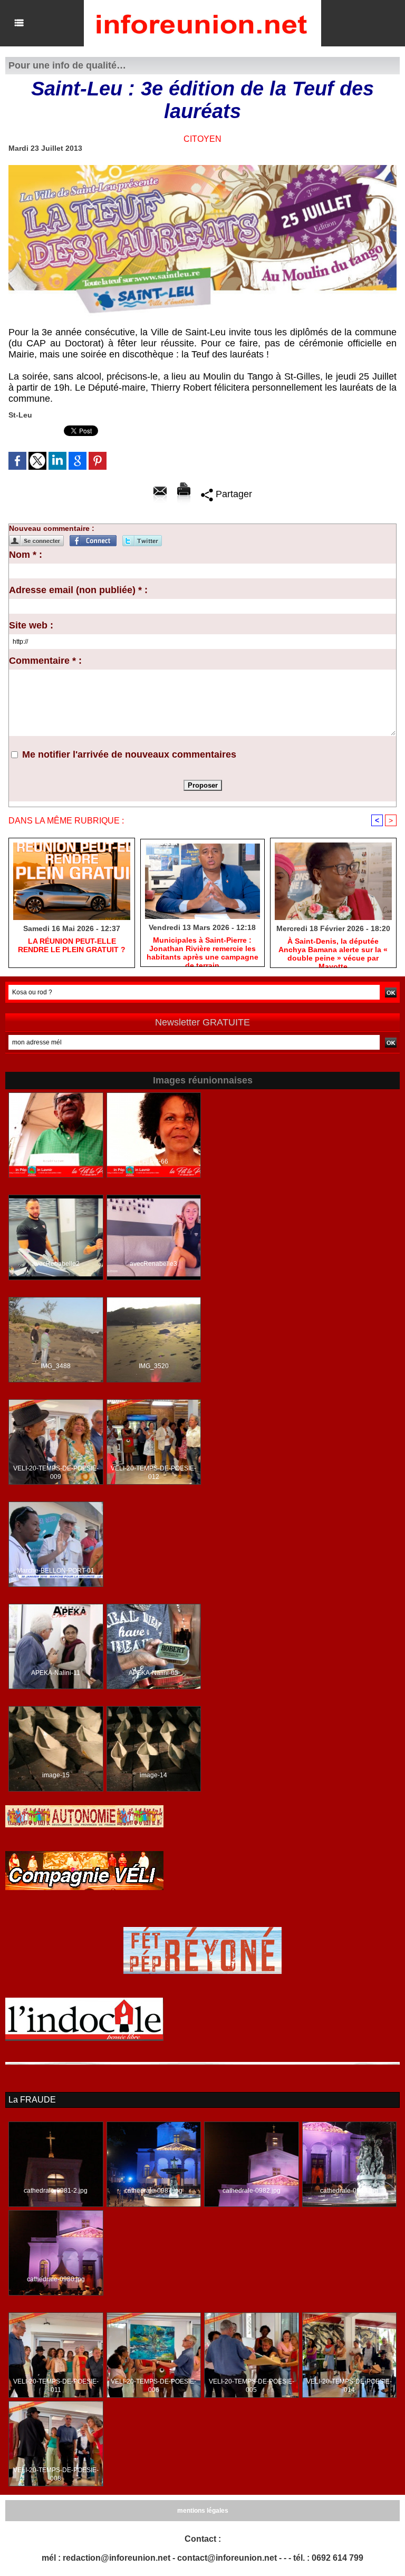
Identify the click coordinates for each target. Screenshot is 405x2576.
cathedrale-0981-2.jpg (56, 2191)
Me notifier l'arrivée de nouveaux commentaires (129, 754)
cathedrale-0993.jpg (349, 2191)
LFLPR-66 (153, 1161)
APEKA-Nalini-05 (153, 1673)
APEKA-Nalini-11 (56, 1673)
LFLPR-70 (56, 1161)
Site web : (31, 625)
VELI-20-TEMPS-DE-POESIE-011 (56, 2386)
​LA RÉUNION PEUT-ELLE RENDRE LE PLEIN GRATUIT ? (72, 945)
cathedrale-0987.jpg (153, 2191)
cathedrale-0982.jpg (252, 2191)
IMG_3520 (154, 1366)
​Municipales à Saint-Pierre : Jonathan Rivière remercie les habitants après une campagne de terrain (202, 949)
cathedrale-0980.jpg (56, 2279)
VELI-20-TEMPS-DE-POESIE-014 (349, 2386)
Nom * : (26, 555)
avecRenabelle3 (153, 1264)
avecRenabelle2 (56, 1264)
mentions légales (203, 2511)
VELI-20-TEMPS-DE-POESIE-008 (56, 2474)
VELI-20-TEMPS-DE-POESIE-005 (252, 2386)
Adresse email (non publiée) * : (78, 590)
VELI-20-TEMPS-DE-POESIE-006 (153, 2386)
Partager (233, 494)
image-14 (153, 1775)
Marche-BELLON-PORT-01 (56, 1571)
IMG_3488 (56, 1366)
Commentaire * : (45, 661)
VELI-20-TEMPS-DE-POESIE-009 (56, 1473)
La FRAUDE (32, 2100)
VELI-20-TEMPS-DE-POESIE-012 (153, 1473)
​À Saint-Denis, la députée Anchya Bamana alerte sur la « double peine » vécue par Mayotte (333, 950)
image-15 (56, 1775)
